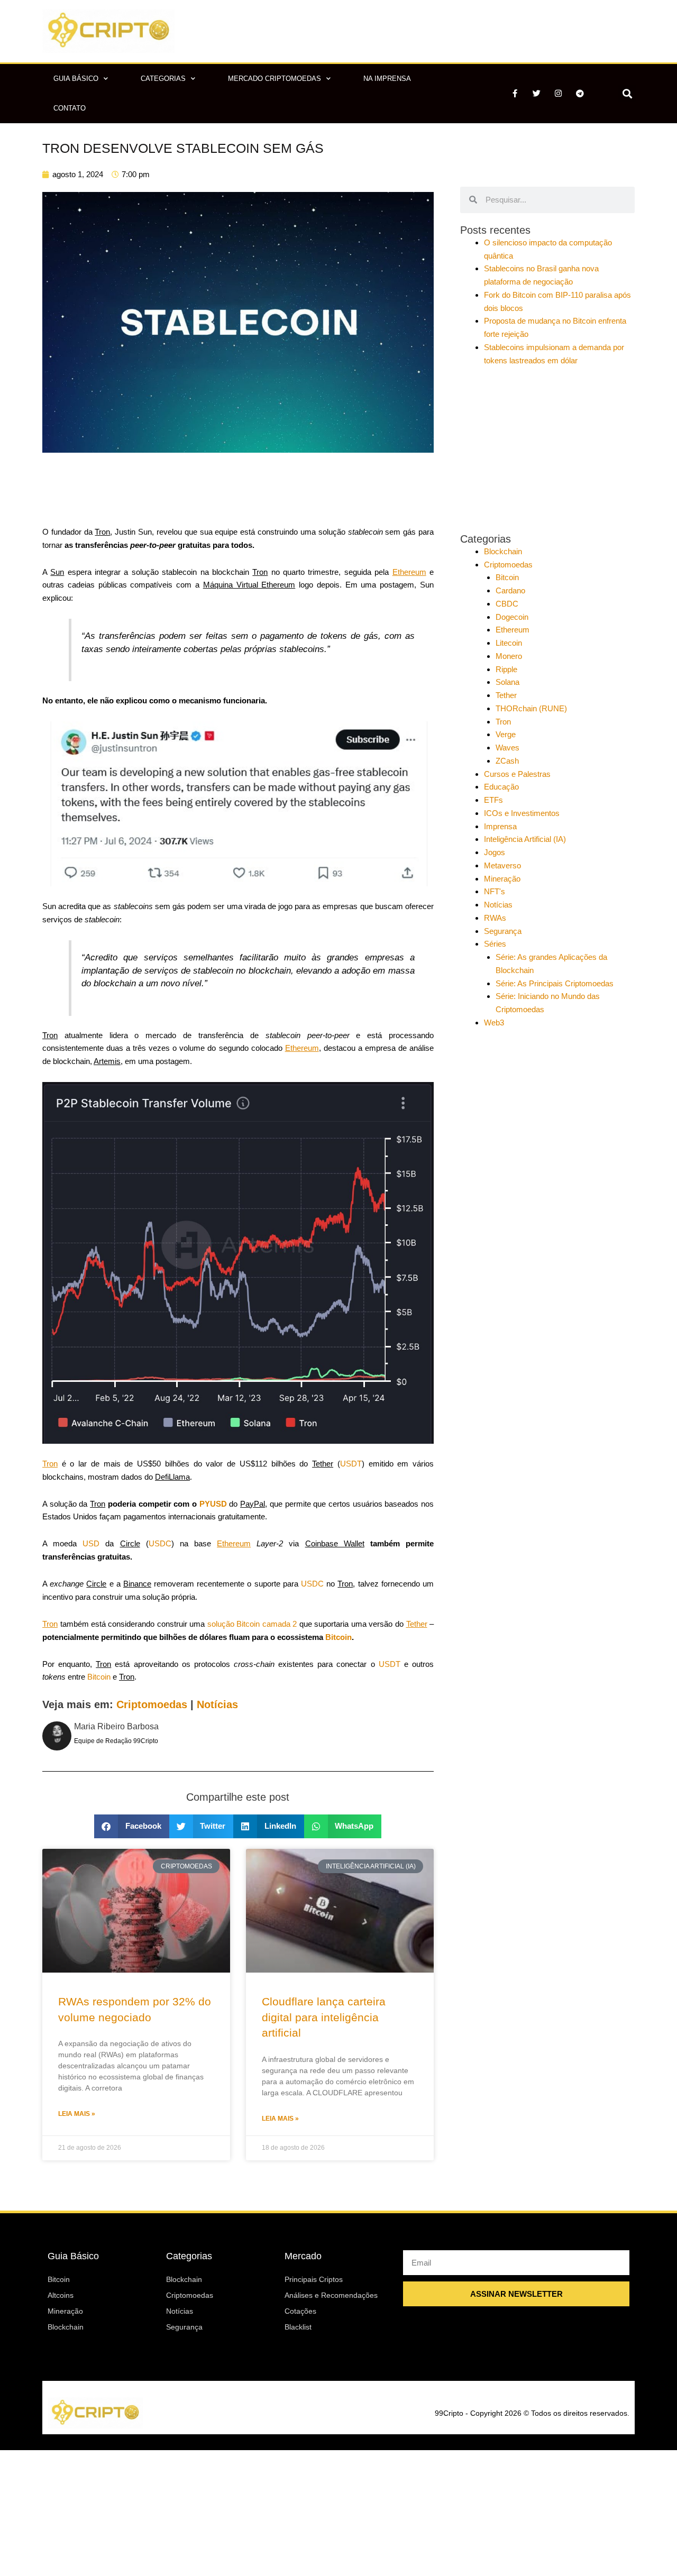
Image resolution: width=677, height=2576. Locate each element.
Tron (503, 722)
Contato (70, 108)
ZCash (507, 761)
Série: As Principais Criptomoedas (555, 983)
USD (91, 1543)
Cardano (510, 590)
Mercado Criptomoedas (275, 79)
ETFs (493, 800)
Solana (507, 682)
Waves (507, 748)
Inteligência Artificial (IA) (525, 839)
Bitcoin (338, 1637)
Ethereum (513, 630)
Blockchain (503, 551)
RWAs (495, 918)
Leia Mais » (77, 2114)
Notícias (217, 1704)
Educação (501, 787)
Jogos (495, 852)
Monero (509, 656)
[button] (627, 93)
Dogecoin (512, 617)
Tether (506, 695)
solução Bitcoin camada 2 (252, 1624)
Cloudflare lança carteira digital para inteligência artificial (324, 2017)
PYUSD (213, 1504)
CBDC (507, 604)
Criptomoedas (152, 1704)
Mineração (502, 879)
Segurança (503, 931)
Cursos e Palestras (517, 774)
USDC (160, 1543)
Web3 (494, 1023)
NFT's (495, 891)
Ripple (506, 669)
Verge (506, 734)
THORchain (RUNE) (531, 708)
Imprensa (500, 826)
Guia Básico (76, 79)
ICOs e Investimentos (522, 813)
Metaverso (502, 865)
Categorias (163, 79)
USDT (351, 1464)
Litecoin (509, 643)
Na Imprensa (387, 79)
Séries (495, 944)
